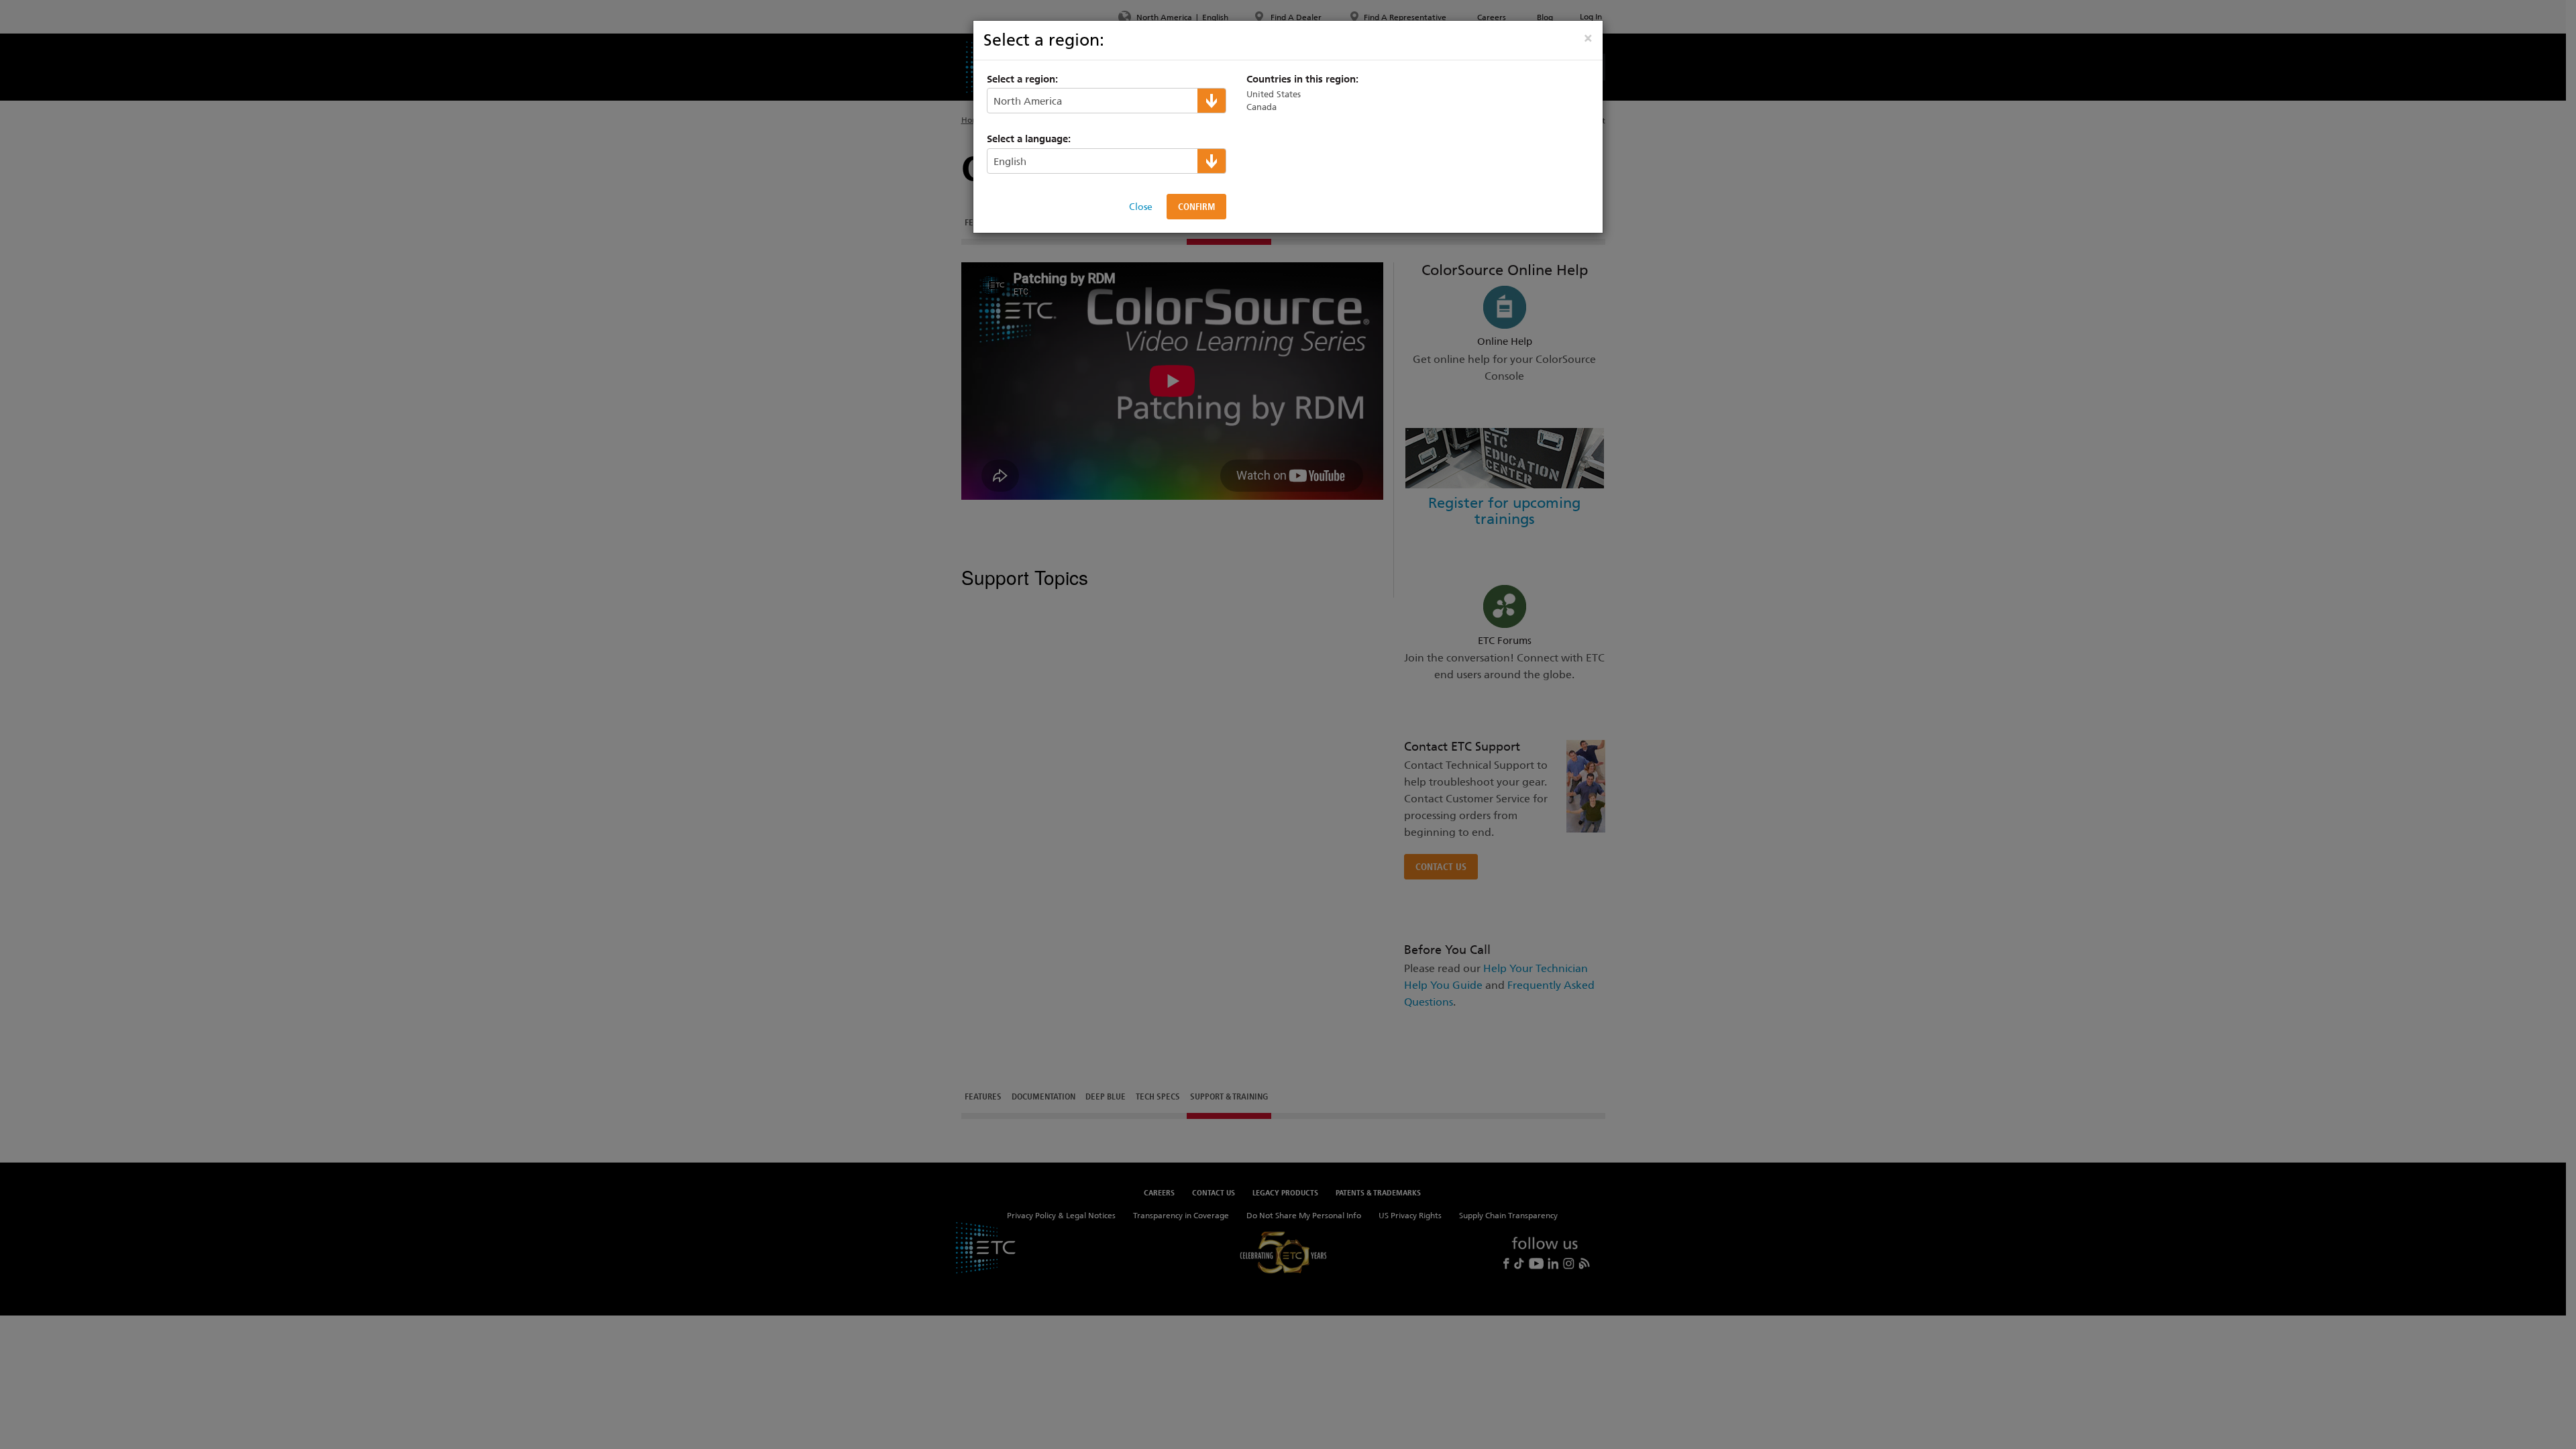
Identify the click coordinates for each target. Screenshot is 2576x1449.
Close (1141, 207)
